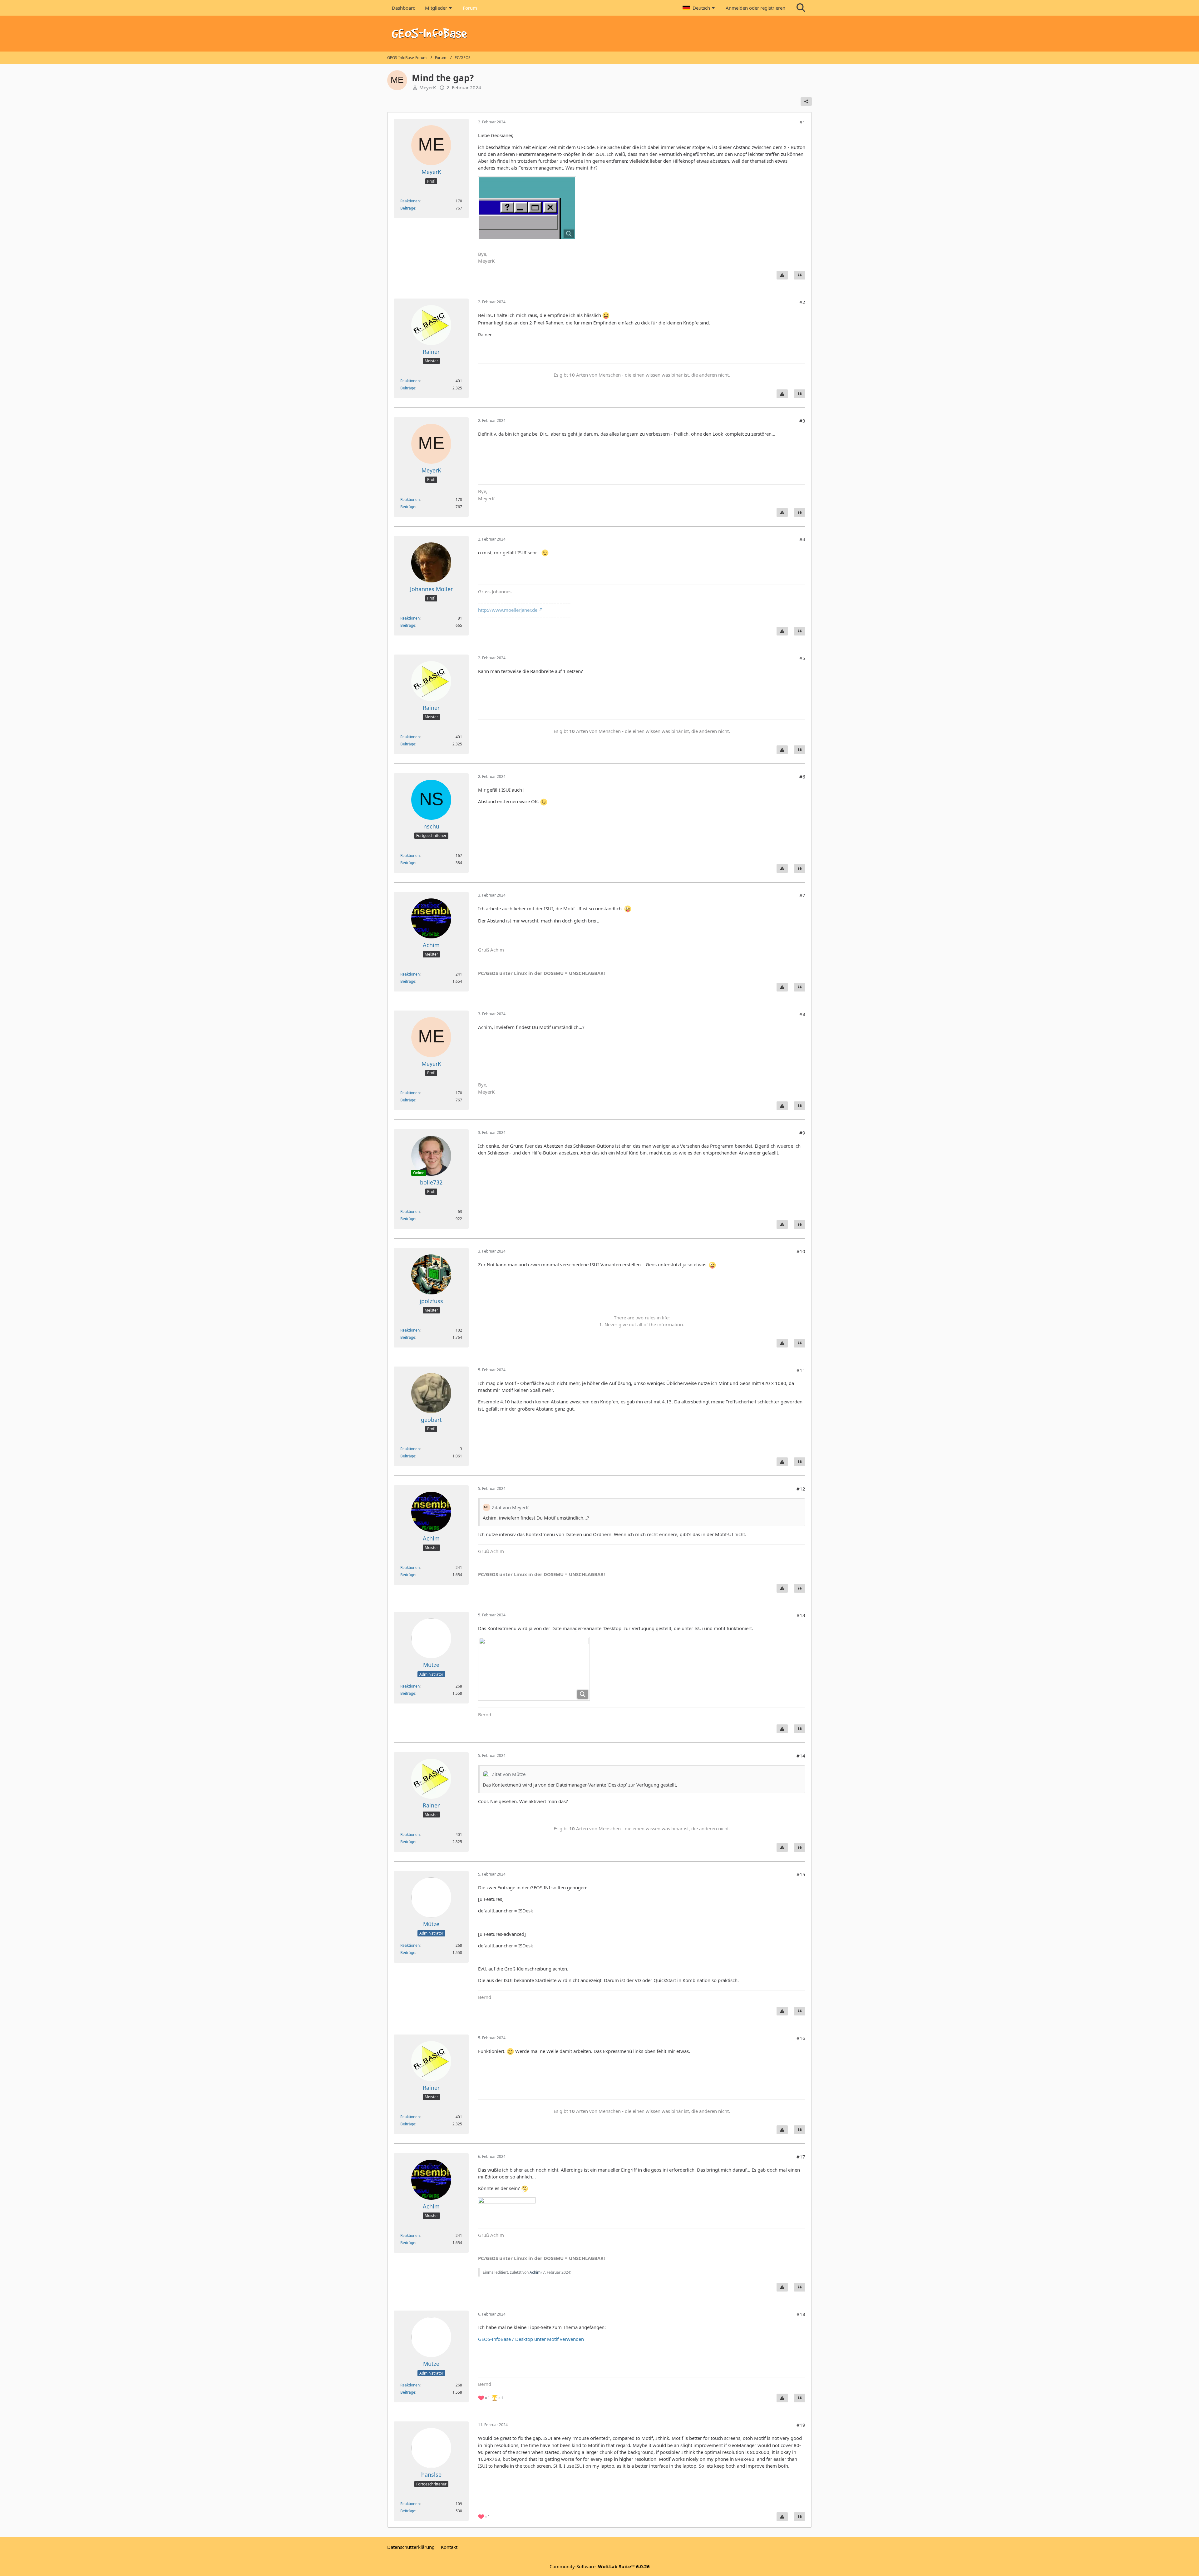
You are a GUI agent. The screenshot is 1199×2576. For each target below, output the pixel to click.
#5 (802, 658)
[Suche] (801, 8)
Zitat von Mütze (509, 1774)
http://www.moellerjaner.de (508, 610)
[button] (699, 8)
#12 (801, 1489)
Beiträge (408, 208)
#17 (801, 2157)
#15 (801, 1874)
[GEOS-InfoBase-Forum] (599, 34)
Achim (535, 2272)
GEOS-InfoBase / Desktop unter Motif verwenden (531, 2339)
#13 (801, 1615)
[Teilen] (806, 101)
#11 (801, 1370)
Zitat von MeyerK (510, 1507)
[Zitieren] (800, 275)
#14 (801, 1756)
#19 (801, 2425)
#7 (802, 895)
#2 (802, 302)
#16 (801, 2038)
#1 (802, 122)
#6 (802, 777)
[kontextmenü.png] (534, 1669)
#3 (802, 421)
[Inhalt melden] (782, 275)
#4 (802, 539)
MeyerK (428, 87)
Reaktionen (410, 201)
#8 (802, 1014)
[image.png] (527, 208)
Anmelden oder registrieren (755, 8)
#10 (801, 1251)
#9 (802, 1133)
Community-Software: (600, 2566)
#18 (801, 2314)
